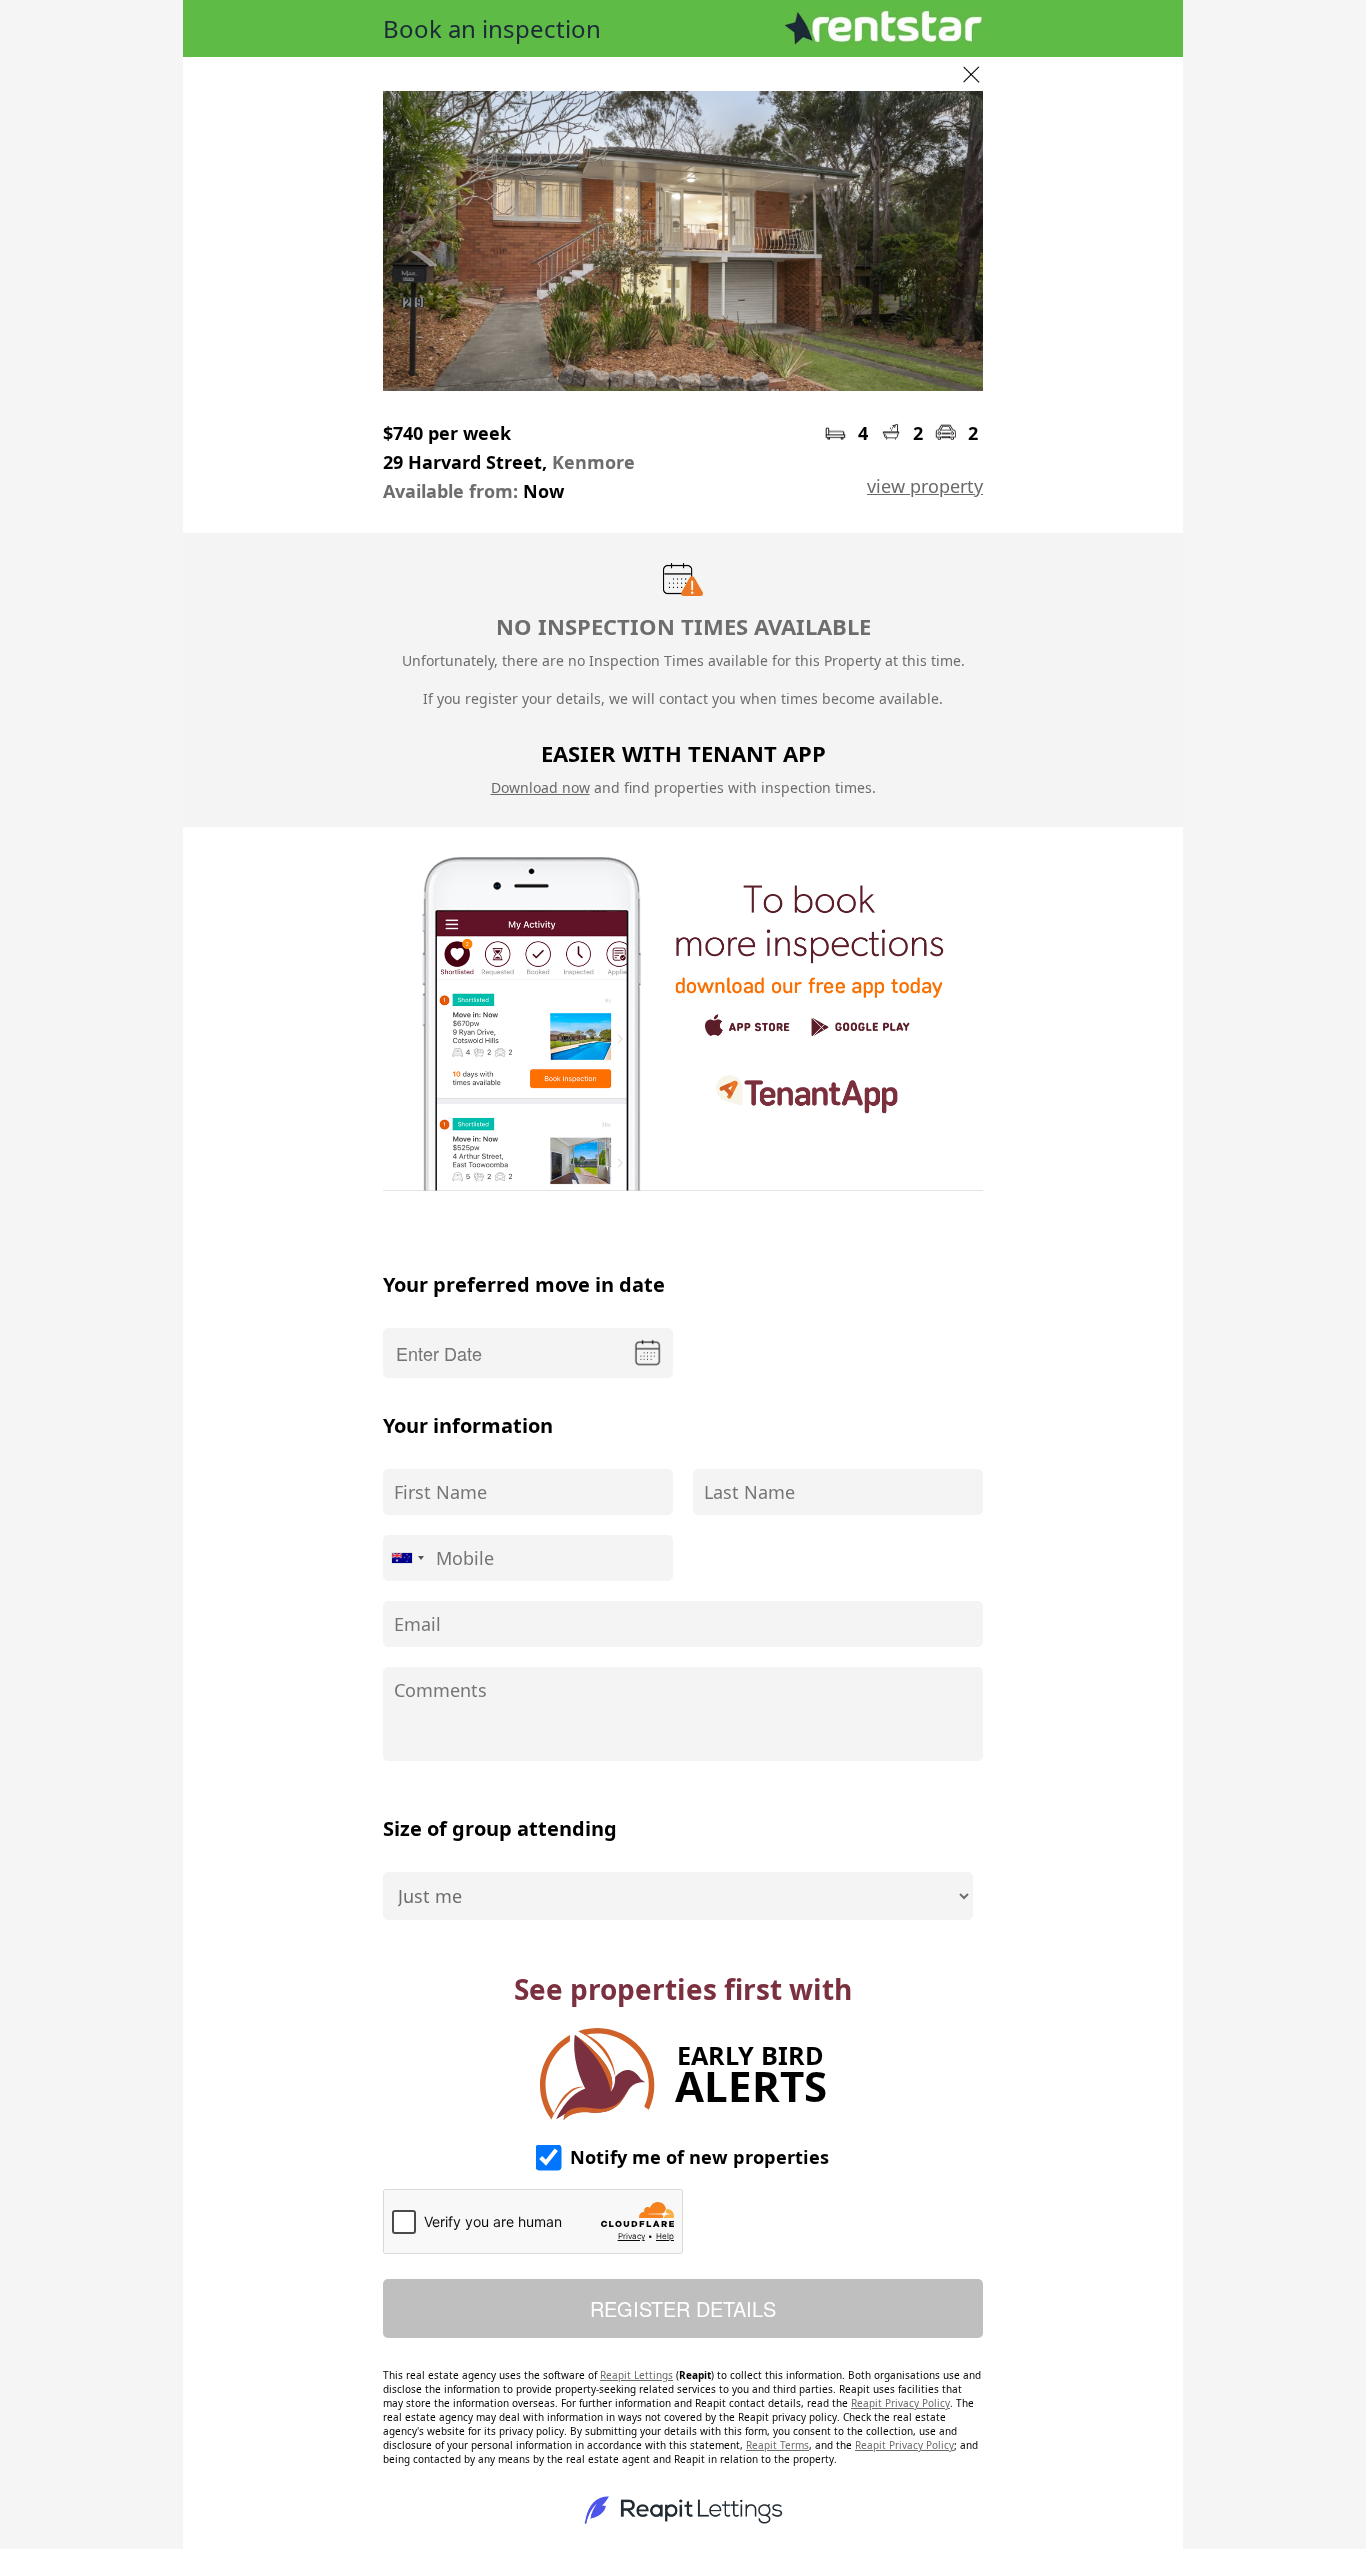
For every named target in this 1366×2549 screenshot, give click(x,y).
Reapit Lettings (636, 2375)
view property (925, 486)
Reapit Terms (777, 2445)
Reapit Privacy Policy (900, 2403)
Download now (540, 787)
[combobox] (407, 1558)
